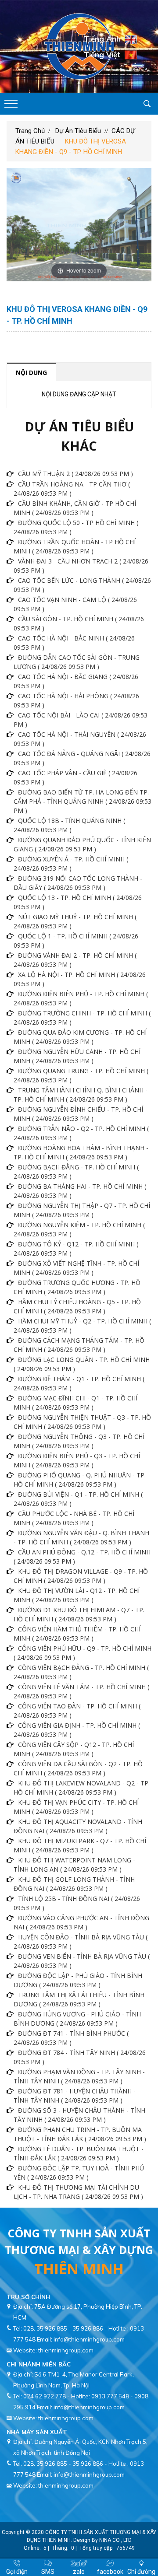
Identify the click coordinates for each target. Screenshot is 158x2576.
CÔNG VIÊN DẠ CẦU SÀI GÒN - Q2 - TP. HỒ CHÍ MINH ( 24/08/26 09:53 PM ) (78, 1768)
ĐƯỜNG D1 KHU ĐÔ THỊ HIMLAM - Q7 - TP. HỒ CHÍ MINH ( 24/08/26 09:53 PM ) (79, 1614)
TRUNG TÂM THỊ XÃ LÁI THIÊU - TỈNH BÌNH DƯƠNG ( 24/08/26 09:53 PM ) (79, 1999)
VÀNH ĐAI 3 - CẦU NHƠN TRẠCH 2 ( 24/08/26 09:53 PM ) (81, 566)
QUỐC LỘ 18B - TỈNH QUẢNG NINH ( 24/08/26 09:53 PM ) (69, 825)
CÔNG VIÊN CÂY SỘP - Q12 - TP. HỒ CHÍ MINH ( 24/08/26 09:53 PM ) (74, 1749)
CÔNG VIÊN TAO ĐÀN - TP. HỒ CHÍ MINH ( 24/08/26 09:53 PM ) (77, 1711)
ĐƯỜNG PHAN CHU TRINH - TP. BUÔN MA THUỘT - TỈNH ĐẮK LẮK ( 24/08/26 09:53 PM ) (80, 2134)
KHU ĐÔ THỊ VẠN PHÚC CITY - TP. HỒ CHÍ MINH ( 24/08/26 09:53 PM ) (76, 1807)
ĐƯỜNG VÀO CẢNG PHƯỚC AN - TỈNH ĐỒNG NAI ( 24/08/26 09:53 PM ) (81, 1922)
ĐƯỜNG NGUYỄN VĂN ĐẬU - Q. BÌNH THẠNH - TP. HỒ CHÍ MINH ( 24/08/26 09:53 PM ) (81, 1537)
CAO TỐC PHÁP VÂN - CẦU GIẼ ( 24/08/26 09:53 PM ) (75, 777)
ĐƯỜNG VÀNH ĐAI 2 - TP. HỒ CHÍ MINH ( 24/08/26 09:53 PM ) (75, 960)
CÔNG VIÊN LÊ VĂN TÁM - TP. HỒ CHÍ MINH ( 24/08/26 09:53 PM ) (81, 1691)
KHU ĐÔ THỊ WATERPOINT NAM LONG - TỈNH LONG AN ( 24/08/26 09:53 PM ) (74, 1865)
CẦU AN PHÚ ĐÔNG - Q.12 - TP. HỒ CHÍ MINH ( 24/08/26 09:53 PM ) (82, 1557)
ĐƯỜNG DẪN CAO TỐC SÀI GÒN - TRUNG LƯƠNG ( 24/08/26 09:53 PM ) (77, 662)
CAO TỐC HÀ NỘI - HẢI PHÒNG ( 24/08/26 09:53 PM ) (76, 700)
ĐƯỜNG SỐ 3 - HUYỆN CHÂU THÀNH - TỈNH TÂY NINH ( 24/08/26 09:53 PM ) (79, 2115)
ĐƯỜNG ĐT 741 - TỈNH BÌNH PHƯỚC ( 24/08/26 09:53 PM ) (71, 2038)
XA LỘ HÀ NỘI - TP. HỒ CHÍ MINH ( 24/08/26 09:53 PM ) (80, 979)
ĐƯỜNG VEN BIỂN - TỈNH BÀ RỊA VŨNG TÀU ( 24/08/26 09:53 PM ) (82, 1961)
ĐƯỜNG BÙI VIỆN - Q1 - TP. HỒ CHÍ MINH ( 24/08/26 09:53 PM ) (78, 1499)
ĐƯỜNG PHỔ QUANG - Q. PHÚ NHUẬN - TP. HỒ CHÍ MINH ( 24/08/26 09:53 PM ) (80, 1480)
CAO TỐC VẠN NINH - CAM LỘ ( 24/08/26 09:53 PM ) (75, 604)
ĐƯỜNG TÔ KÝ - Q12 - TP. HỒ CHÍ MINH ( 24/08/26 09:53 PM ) (76, 1249)
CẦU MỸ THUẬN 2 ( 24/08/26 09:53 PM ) (75, 474)
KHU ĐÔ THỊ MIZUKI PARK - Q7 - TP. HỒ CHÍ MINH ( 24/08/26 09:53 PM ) (80, 1845)
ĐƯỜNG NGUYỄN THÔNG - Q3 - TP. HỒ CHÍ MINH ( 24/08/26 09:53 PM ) (79, 1441)
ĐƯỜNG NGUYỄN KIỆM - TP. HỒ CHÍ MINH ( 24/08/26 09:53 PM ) (79, 1229)
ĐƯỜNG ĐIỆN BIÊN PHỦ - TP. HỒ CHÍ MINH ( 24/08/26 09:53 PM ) (81, 998)
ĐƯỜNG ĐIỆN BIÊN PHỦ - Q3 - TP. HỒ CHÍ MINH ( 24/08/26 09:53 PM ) (77, 1460)
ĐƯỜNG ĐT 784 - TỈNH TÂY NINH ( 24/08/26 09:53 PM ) (80, 2057)
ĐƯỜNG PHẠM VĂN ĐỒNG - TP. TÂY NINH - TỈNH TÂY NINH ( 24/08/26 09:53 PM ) (79, 2076)
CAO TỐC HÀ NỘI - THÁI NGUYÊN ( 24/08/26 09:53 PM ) (80, 739)
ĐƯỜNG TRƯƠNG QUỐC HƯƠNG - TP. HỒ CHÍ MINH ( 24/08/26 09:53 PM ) (77, 1287)
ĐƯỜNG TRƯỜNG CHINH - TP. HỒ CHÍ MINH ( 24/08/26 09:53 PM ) (82, 1018)
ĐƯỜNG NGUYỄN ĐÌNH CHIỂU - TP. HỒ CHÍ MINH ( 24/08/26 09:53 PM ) (78, 1114)
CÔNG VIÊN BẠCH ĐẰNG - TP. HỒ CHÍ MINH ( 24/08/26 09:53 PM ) (81, 1672)
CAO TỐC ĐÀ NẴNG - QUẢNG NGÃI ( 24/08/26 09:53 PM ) (82, 758)
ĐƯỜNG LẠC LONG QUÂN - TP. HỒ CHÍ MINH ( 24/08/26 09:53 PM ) (82, 1364)
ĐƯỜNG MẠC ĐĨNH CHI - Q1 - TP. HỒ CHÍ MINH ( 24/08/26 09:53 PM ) (75, 1403)
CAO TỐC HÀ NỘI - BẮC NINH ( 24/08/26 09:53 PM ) (74, 643)
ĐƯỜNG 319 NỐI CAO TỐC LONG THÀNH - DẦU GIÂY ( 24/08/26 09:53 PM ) (78, 883)
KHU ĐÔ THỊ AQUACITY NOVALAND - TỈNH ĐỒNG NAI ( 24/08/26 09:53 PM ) (78, 1826)
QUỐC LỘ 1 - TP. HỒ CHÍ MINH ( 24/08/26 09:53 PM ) (76, 941)
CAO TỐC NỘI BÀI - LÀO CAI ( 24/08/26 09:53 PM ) (81, 720)
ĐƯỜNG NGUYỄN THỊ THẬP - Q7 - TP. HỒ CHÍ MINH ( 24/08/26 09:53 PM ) (82, 1210)
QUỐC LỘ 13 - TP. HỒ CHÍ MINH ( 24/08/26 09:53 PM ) (78, 902)
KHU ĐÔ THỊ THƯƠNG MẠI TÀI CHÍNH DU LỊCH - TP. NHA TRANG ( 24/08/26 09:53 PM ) (78, 2192)
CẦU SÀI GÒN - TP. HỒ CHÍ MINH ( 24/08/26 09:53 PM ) (79, 623)
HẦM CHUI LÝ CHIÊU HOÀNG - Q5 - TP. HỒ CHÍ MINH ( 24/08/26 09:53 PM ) (77, 1306)
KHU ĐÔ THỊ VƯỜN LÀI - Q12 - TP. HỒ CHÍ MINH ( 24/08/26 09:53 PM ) (77, 1595)
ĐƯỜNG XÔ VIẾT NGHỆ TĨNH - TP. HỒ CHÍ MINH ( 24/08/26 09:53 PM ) (76, 1268)
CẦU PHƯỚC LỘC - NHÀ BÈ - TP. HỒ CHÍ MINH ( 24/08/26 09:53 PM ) (74, 1518)
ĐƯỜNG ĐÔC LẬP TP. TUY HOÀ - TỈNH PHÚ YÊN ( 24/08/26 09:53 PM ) (79, 2173)
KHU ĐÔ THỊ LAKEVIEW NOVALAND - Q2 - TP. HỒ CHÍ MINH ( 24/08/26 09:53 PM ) (82, 1788)
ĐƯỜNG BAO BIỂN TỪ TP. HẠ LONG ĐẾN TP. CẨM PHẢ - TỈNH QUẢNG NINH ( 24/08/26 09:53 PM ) (83, 801)
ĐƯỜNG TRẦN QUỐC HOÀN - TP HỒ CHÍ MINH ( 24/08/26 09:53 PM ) (75, 546)
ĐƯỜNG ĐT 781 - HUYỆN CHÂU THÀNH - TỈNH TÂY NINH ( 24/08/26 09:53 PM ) (75, 2096)
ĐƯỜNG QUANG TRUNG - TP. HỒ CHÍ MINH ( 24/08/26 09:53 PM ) (81, 1075)
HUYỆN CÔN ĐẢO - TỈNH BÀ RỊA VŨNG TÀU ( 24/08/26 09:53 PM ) (81, 1942)
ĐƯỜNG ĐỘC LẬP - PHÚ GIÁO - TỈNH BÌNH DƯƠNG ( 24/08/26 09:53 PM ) (78, 1980)
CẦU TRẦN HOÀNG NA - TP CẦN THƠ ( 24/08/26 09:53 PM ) (72, 489)
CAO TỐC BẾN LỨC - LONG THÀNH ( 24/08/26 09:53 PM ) (82, 585)
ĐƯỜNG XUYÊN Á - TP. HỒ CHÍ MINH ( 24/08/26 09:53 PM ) (71, 864)
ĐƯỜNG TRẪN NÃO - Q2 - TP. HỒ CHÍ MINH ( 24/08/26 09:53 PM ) (81, 1133)
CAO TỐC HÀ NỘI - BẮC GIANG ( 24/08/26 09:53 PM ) (76, 681)
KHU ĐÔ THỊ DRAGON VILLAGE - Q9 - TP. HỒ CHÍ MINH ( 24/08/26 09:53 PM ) (81, 1576)
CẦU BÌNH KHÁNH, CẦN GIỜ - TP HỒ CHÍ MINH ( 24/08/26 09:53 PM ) (75, 508)
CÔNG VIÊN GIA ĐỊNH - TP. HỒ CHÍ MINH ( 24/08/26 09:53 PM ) (77, 1730)
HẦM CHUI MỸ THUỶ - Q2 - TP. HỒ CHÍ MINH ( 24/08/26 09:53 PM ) (82, 1326)
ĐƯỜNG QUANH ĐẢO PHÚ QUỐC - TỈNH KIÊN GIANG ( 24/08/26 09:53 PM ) (82, 844)
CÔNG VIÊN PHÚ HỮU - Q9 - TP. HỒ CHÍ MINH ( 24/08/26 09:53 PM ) (83, 1653)
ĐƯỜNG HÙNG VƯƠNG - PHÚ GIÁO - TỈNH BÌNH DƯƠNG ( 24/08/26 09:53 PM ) (77, 2019)
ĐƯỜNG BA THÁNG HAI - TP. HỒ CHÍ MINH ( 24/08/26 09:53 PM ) (80, 1191)
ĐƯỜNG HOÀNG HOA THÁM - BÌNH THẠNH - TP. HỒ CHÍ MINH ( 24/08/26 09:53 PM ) (81, 1152)
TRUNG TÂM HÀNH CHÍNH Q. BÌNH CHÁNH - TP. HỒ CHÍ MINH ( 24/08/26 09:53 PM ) (81, 1095)
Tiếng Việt (102, 54)
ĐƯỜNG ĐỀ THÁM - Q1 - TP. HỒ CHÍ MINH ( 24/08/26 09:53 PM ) (79, 1383)
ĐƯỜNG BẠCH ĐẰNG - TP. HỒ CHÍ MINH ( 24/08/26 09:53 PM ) (76, 1172)
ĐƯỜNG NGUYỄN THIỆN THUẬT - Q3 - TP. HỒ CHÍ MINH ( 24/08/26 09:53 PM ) (82, 1422)
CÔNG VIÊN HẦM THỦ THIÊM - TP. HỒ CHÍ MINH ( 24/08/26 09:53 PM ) (77, 1634)
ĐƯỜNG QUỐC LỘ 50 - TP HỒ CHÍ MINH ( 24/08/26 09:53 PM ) (76, 527)
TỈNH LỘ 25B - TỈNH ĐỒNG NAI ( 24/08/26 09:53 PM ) (77, 1903)
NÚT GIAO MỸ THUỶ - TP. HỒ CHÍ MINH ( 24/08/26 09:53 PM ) (75, 921)
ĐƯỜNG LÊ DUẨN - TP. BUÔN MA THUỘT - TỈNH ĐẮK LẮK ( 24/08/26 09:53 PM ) (79, 2153)
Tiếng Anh (102, 39)
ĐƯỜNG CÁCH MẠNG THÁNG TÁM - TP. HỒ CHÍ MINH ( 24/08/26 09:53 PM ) (79, 1345)
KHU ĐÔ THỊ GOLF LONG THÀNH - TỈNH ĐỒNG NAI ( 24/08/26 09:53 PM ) (74, 1884)
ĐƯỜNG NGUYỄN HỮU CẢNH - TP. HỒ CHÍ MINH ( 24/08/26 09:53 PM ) (77, 1056)
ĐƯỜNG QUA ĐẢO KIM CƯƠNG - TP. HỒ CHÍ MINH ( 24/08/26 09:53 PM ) (80, 1037)
